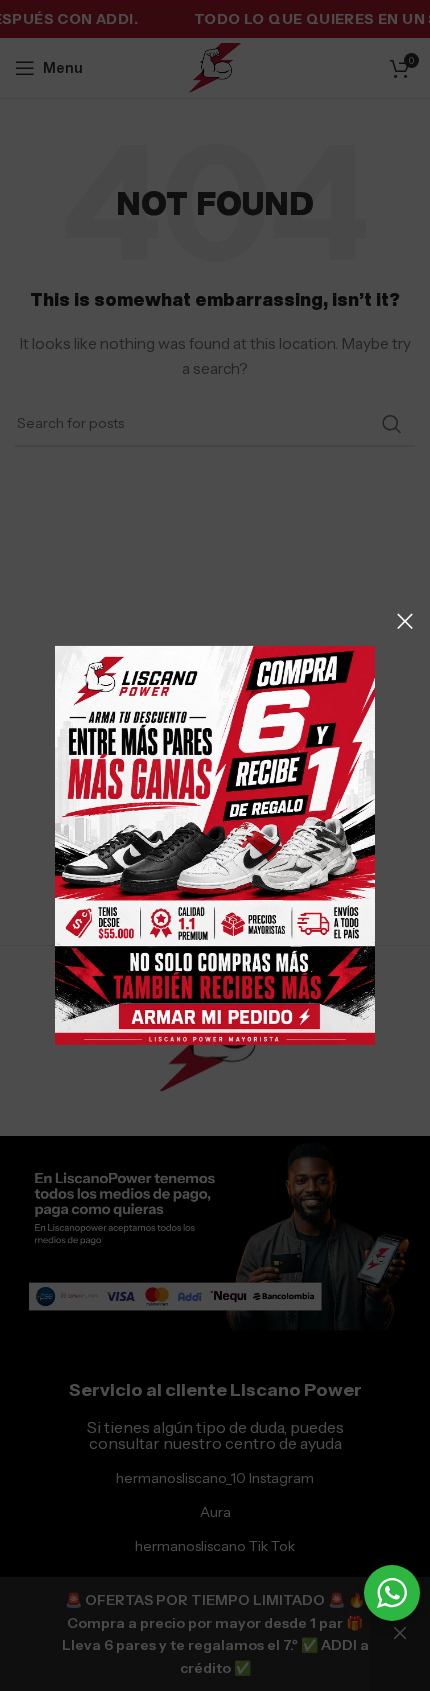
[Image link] (215, 844)
